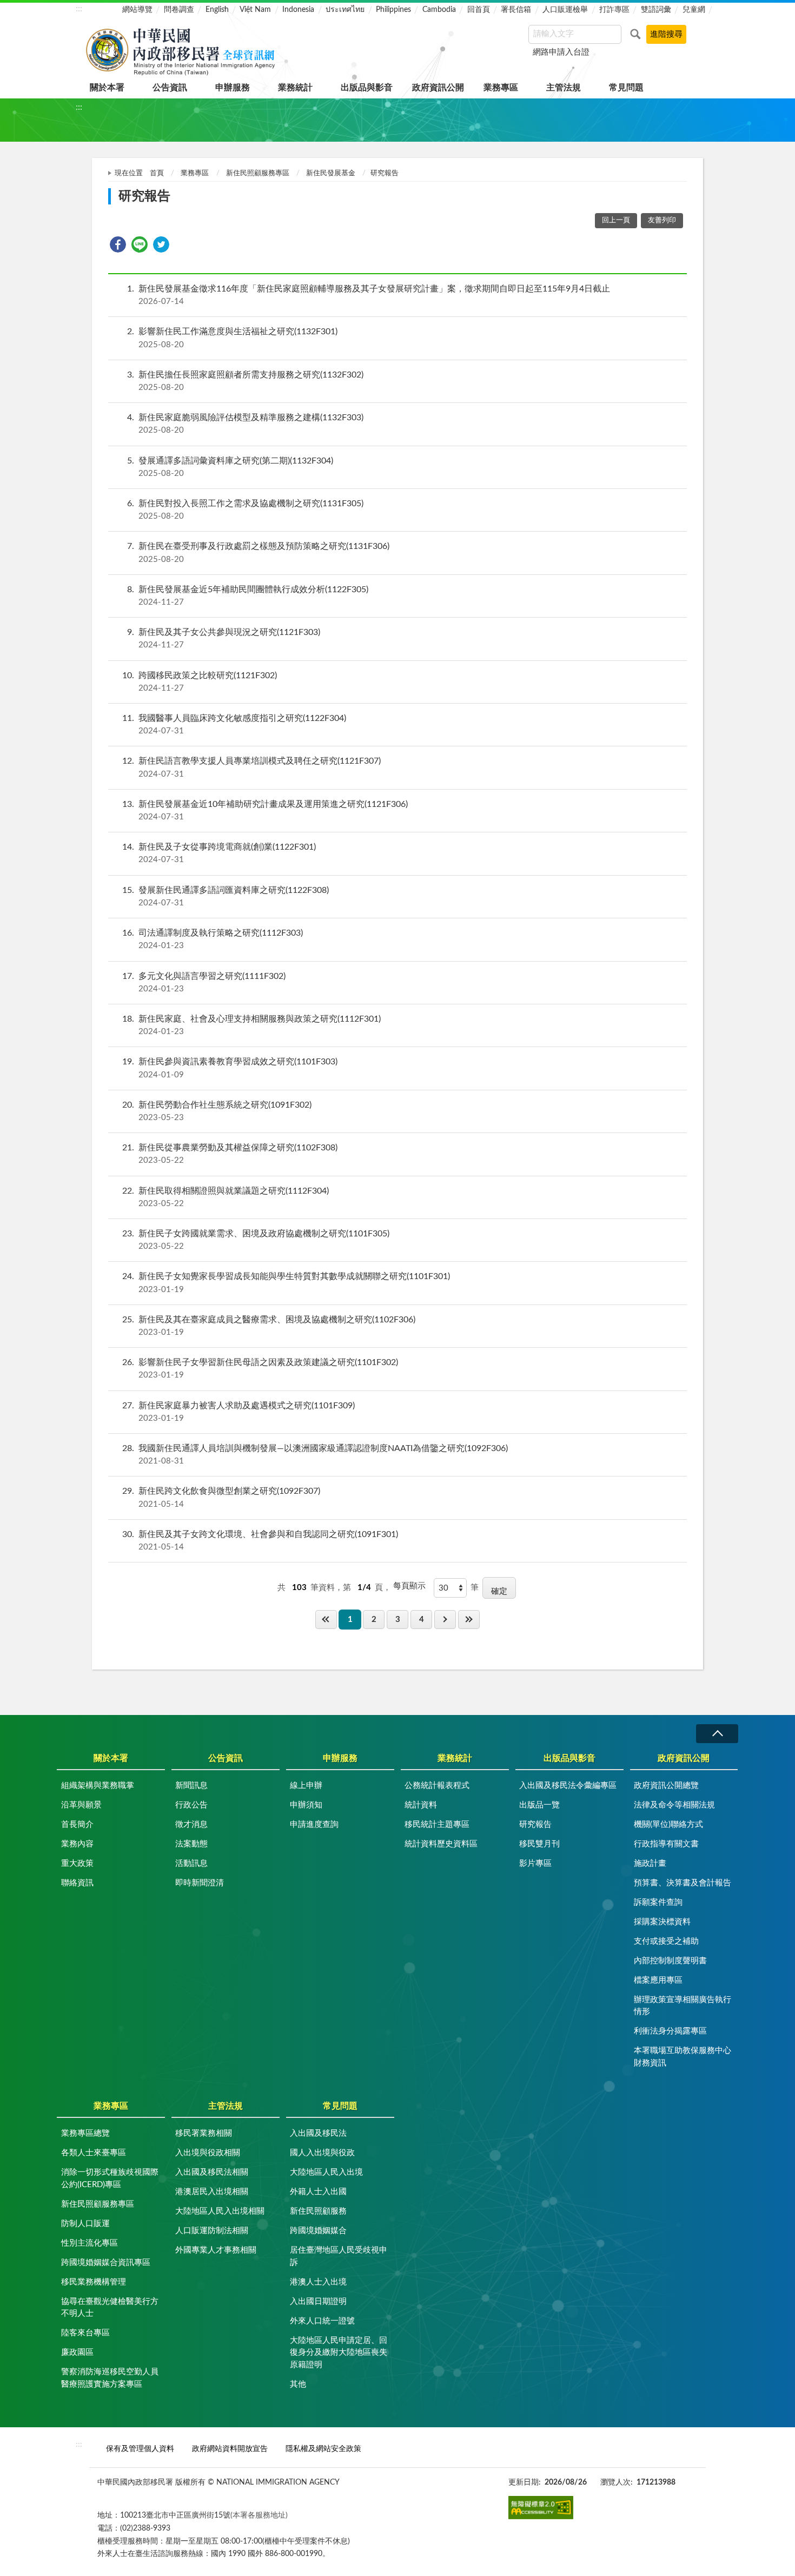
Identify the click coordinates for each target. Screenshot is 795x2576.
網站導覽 (137, 10)
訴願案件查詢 (658, 1902)
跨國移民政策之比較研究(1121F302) (200, 682)
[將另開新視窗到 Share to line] (140, 244)
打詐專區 (614, 10)
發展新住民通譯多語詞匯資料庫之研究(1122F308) (226, 896)
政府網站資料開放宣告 (230, 2449)
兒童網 (694, 10)
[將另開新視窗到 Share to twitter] (161, 244)
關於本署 (107, 88)
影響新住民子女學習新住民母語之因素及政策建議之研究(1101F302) (260, 1369)
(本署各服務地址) (259, 2515)
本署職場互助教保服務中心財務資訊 (683, 2057)
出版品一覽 (539, 1805)
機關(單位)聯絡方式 (668, 1825)
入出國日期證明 (318, 2302)
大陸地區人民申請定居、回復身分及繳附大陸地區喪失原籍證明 (339, 2353)
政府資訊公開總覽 (666, 1786)
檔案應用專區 (658, 1980)
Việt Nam (255, 10)
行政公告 (191, 1805)
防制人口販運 (85, 2224)
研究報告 (535, 1825)
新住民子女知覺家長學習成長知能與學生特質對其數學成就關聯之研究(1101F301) (286, 1283)
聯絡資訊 (77, 1883)
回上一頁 (616, 220)
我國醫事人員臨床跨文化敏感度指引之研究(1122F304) (234, 724)
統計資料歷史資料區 (441, 1844)
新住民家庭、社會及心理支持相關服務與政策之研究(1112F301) (251, 1025)
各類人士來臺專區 (94, 2153)
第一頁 (326, 1620)
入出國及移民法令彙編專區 (568, 1786)
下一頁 (445, 1620)
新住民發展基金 (331, 173)
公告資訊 (170, 88)
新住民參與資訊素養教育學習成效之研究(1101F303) (230, 1068)
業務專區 (501, 88)
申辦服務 (233, 88)
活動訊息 (191, 1863)
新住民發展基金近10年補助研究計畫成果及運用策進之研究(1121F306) (265, 810)
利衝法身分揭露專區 (670, 2031)
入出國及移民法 (318, 2133)
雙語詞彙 (656, 10)
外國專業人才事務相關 (216, 2250)
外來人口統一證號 (322, 2321)
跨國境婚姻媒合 (318, 2231)
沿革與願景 (81, 1805)
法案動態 (191, 1844)
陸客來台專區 (85, 2333)
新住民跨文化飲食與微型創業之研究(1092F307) (221, 1497)
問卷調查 (179, 10)
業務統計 (295, 88)
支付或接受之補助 (666, 1941)
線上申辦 (306, 1786)
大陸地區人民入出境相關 (220, 2211)
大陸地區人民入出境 (326, 2172)
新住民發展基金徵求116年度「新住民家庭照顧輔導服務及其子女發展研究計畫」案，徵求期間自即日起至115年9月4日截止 (369, 295)
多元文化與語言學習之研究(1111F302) (204, 982)
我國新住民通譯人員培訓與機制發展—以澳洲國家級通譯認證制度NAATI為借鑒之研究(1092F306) (315, 1455)
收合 (717, 1734)
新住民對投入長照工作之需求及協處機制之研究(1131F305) (245, 510)
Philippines (393, 10)
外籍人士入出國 (318, 2192)
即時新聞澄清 (200, 1883)
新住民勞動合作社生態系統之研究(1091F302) (217, 1111)
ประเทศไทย (345, 10)
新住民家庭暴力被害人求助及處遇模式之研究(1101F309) (239, 1412)
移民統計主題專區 (437, 1825)
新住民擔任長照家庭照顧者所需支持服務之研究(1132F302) (245, 381)
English (217, 10)
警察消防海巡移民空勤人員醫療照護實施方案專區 (110, 2378)
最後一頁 (469, 1620)
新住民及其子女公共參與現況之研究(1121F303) (224, 638)
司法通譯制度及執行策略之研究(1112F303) (213, 939)
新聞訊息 (191, 1786)
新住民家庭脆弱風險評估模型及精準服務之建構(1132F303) (245, 424)
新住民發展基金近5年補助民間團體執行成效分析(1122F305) (248, 596)
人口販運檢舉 (565, 10)
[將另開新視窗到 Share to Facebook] (118, 244)
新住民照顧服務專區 (258, 173)
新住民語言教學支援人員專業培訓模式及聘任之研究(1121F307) (251, 767)
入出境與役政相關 (208, 2153)
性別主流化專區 (90, 2243)
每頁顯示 (409, 1586)
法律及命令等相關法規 (674, 1805)
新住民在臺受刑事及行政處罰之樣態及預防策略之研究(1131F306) (258, 552)
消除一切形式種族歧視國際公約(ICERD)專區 (110, 2178)
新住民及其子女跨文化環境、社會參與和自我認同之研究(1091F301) (260, 1541)
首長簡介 (77, 1825)
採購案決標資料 (662, 1922)
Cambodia (439, 10)
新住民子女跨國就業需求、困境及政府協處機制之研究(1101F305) (256, 1240)
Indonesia (298, 10)
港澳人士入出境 (318, 2282)
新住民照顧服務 (318, 2211)
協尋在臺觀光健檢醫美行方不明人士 (110, 2308)
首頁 (157, 173)
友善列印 (662, 220)
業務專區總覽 (85, 2133)
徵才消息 (191, 1825)
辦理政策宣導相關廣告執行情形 (683, 2006)
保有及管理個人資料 (140, 2449)
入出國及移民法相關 (212, 2172)
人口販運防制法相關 (212, 2231)
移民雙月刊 (539, 1844)
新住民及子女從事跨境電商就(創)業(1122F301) (219, 853)
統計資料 (421, 1805)
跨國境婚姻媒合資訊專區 (106, 2263)
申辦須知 (306, 1805)
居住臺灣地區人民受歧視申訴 (339, 2256)
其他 (298, 2384)
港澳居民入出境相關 (212, 2192)
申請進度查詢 (314, 1825)
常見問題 (626, 88)
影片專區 (535, 1863)
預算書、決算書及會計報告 (683, 1883)
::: (79, 9)
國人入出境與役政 (322, 2153)
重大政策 (77, 1863)
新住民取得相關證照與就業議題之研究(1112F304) (226, 1197)
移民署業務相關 (204, 2133)
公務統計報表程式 (437, 1786)
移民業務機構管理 (94, 2282)
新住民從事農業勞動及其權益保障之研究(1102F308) (230, 1154)
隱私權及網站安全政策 (323, 2449)
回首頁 (479, 10)
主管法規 (564, 88)
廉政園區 (77, 2352)
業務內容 (77, 1844)
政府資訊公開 (438, 88)
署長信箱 (516, 10)
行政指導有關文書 (666, 1844)
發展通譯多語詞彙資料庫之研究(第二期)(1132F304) (230, 467)
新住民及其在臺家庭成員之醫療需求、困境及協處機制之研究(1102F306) (269, 1326)
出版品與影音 (367, 88)
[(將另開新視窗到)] (541, 2507)
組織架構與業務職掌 (98, 1786)
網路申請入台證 (561, 52)
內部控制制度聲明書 (670, 1961)
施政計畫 (650, 1863)
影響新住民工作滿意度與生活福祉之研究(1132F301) (232, 338)
